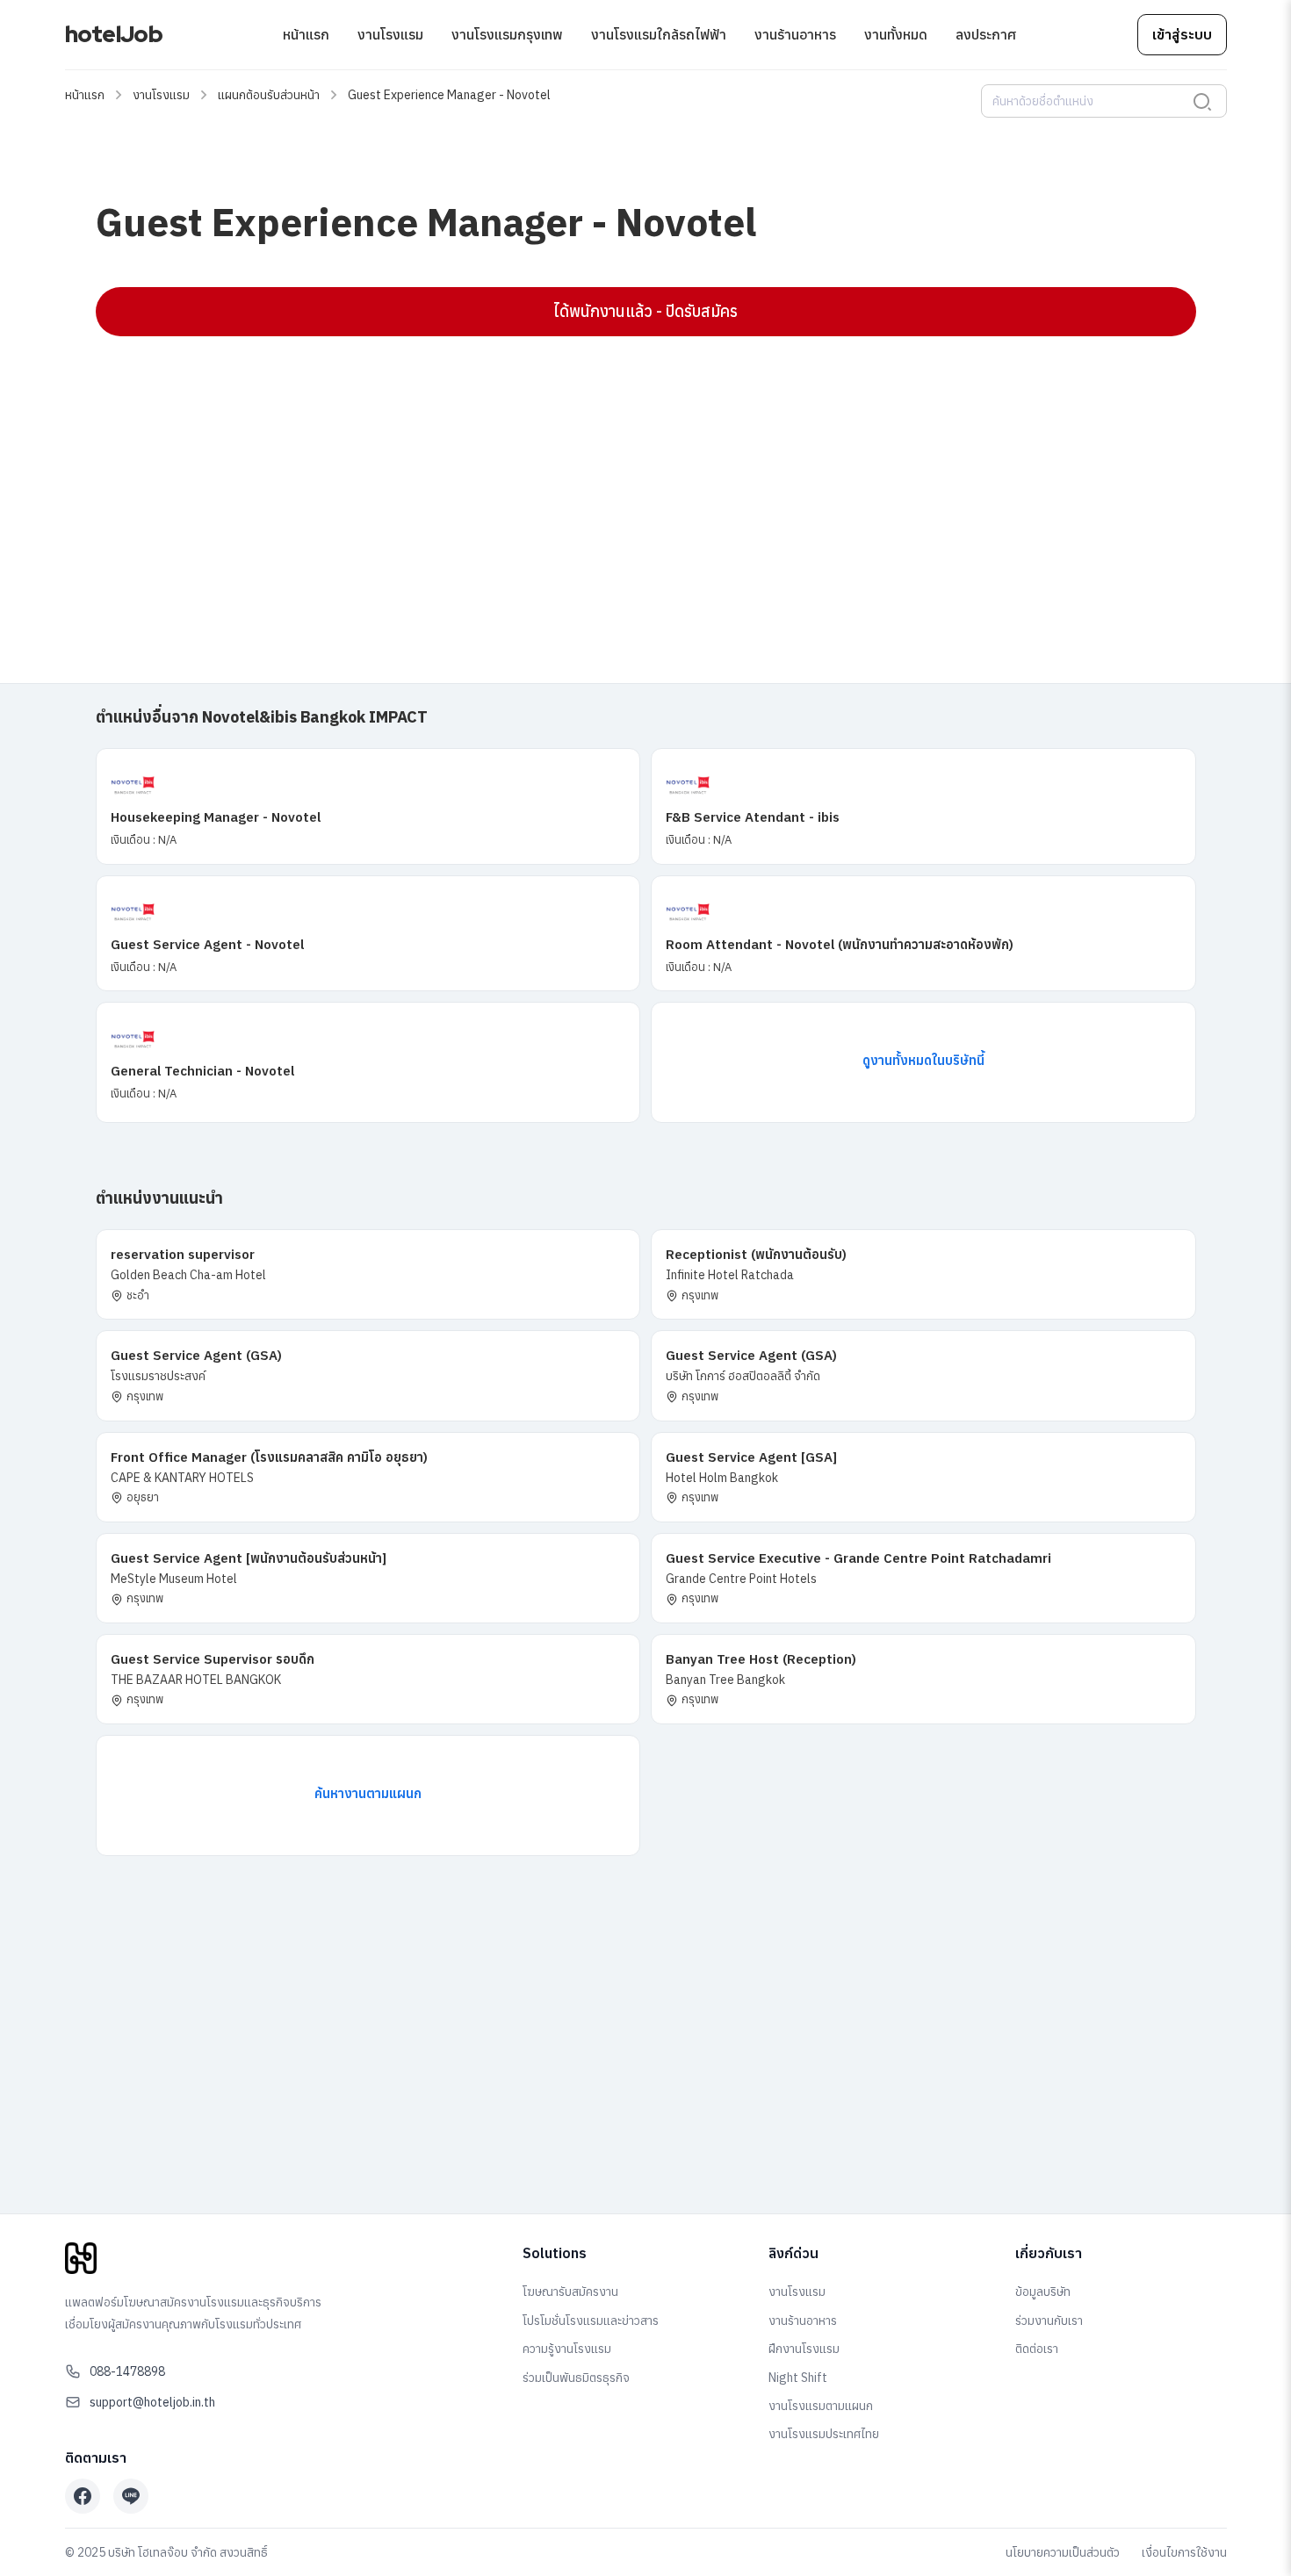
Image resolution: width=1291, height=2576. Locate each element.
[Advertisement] (623, 477)
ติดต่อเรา (1037, 2349)
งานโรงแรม (390, 34)
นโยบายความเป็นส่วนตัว (1063, 2552)
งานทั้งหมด (896, 34)
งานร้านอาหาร (795, 34)
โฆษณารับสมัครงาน (570, 2292)
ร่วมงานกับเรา (1049, 2321)
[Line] (131, 2496)
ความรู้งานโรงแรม (567, 2349)
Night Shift (798, 2378)
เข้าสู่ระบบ (1182, 34)
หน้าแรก (306, 34)
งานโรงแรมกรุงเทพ (507, 34)
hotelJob (114, 34)
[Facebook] (83, 2496)
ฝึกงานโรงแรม (804, 2349)
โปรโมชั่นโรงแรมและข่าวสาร (591, 2321)
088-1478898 (127, 2371)
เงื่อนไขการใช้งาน (1184, 2552)
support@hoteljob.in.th (152, 2402)
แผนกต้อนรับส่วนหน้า (269, 95)
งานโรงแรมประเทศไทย (824, 2434)
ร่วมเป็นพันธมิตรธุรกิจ (576, 2378)
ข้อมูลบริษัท (1043, 2292)
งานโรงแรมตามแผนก (821, 2406)
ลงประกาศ (986, 34)
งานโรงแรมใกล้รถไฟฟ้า (659, 34)
